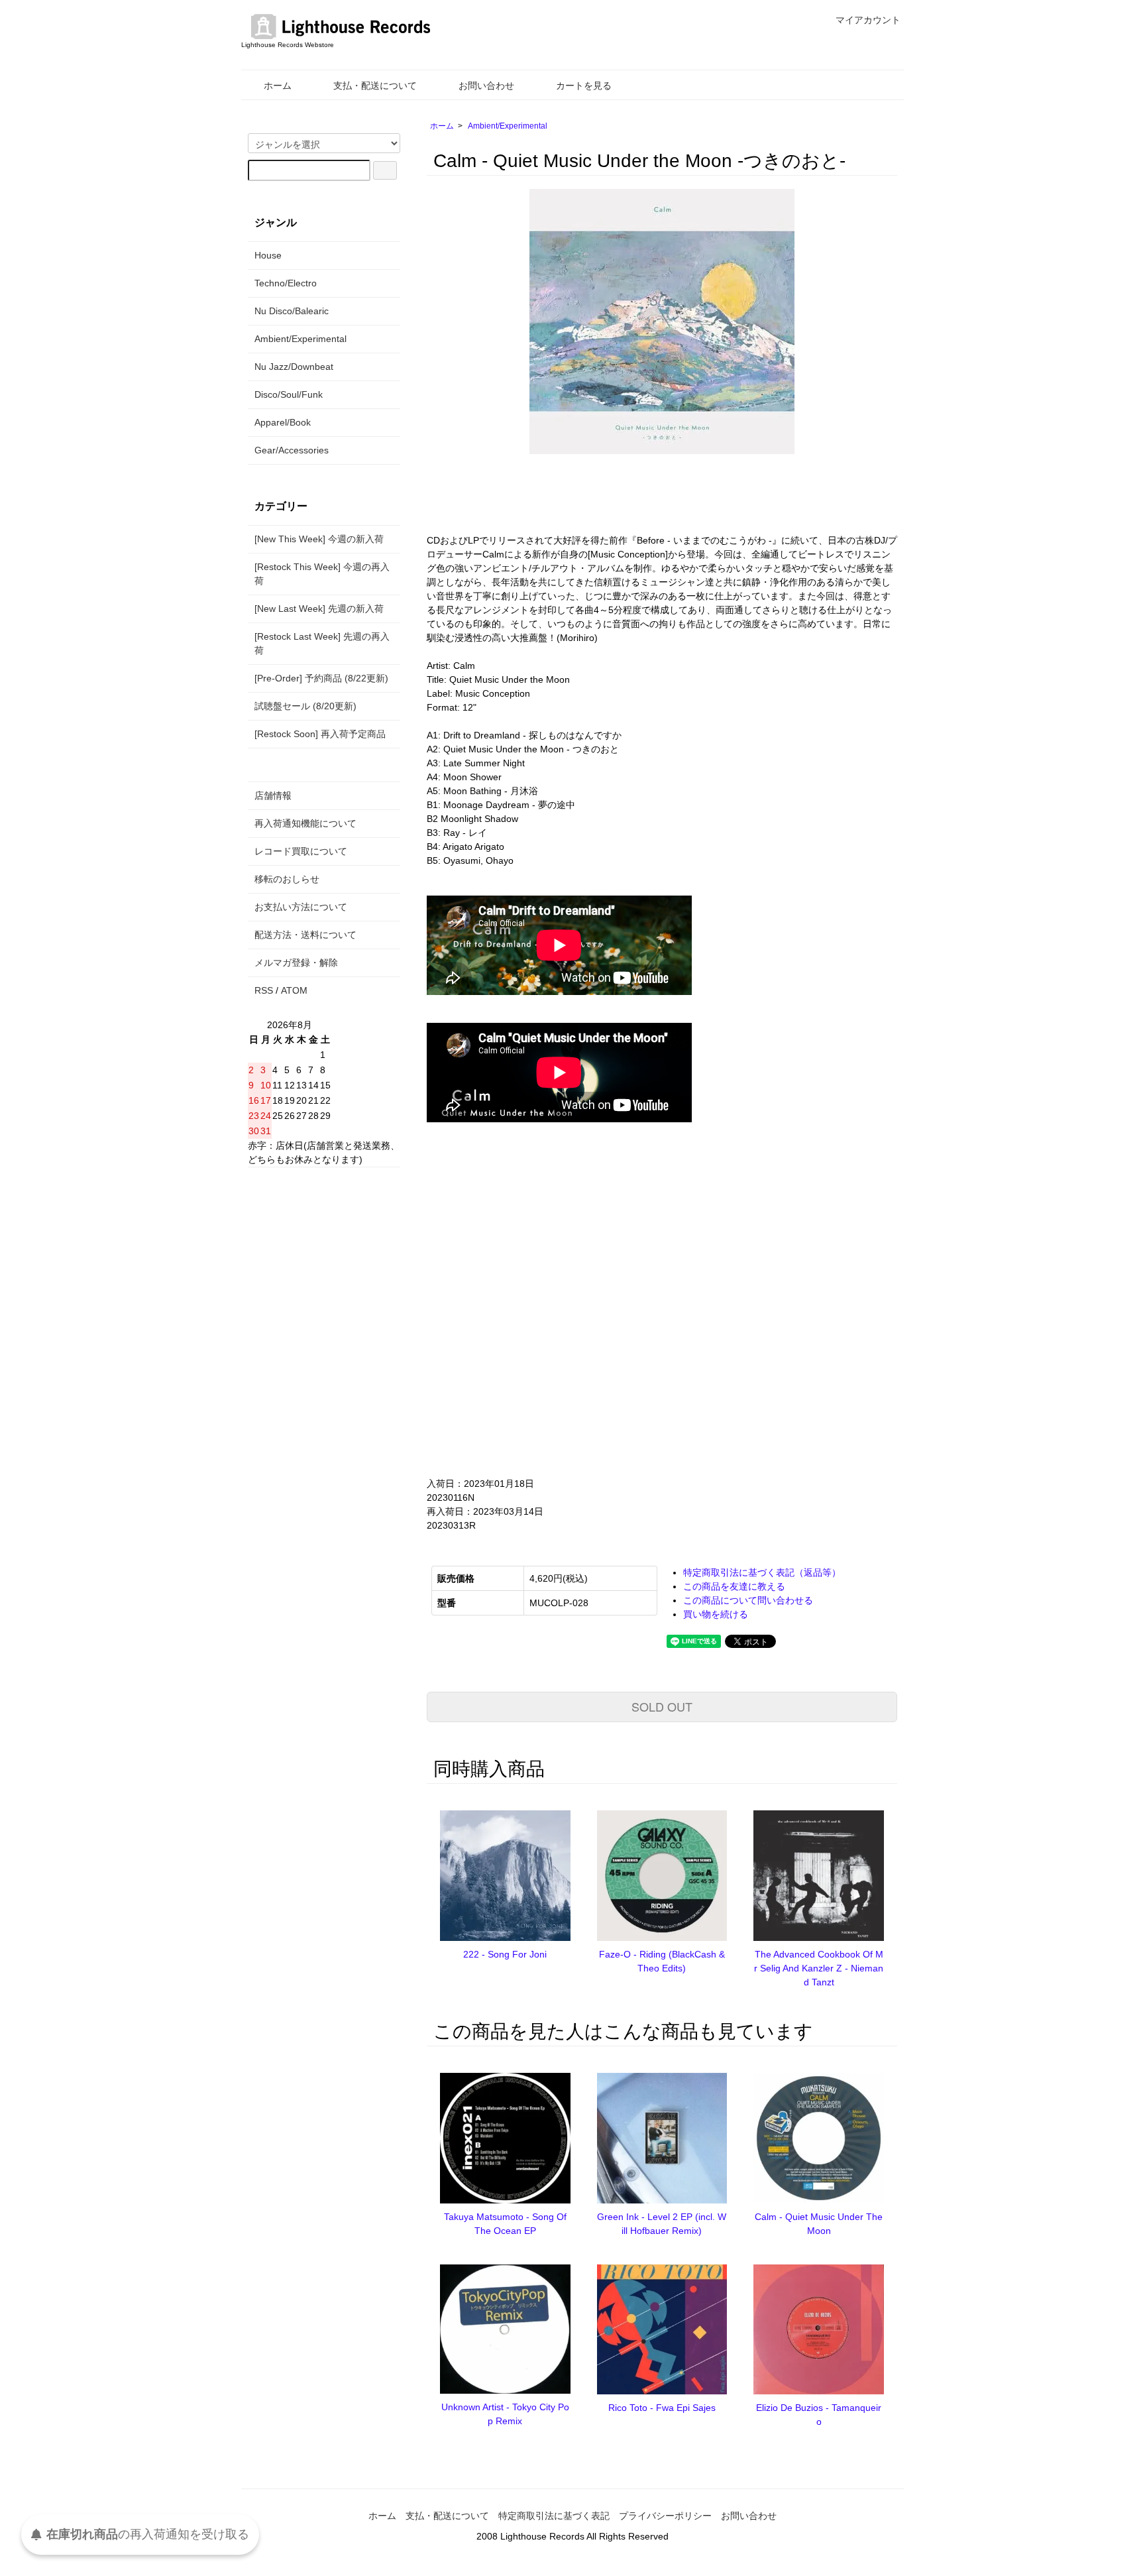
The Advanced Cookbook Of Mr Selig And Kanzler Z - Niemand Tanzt (819, 1968)
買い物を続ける (716, 1614)
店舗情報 (273, 795)
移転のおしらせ (287, 879)
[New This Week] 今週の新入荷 (319, 539)
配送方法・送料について (305, 935)
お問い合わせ (486, 86)
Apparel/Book (283, 422)
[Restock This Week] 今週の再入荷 (322, 574)
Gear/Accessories (292, 450)
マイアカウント (868, 20)
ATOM (294, 990)
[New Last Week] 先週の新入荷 (319, 609)
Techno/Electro (286, 283)
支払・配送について (375, 86)
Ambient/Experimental (508, 126)
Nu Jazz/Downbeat (294, 367)
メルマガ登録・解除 (296, 963)
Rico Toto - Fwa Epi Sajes (662, 2408)
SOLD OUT (662, 1706)
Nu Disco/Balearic (292, 311)
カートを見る (584, 86)
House (268, 255)
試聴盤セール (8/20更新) (305, 706)
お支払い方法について (301, 907)
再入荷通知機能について (305, 823)
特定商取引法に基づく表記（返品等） (762, 1572)
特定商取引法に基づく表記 (554, 2516)
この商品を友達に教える (734, 1586)
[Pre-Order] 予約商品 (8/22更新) (321, 678)
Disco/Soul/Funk (289, 394)
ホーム (278, 86)
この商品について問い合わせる (748, 1600)
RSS (264, 990)
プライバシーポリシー (665, 2516)
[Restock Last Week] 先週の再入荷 (322, 643)
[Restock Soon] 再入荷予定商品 (320, 734)
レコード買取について (301, 851)
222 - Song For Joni (505, 1954)
